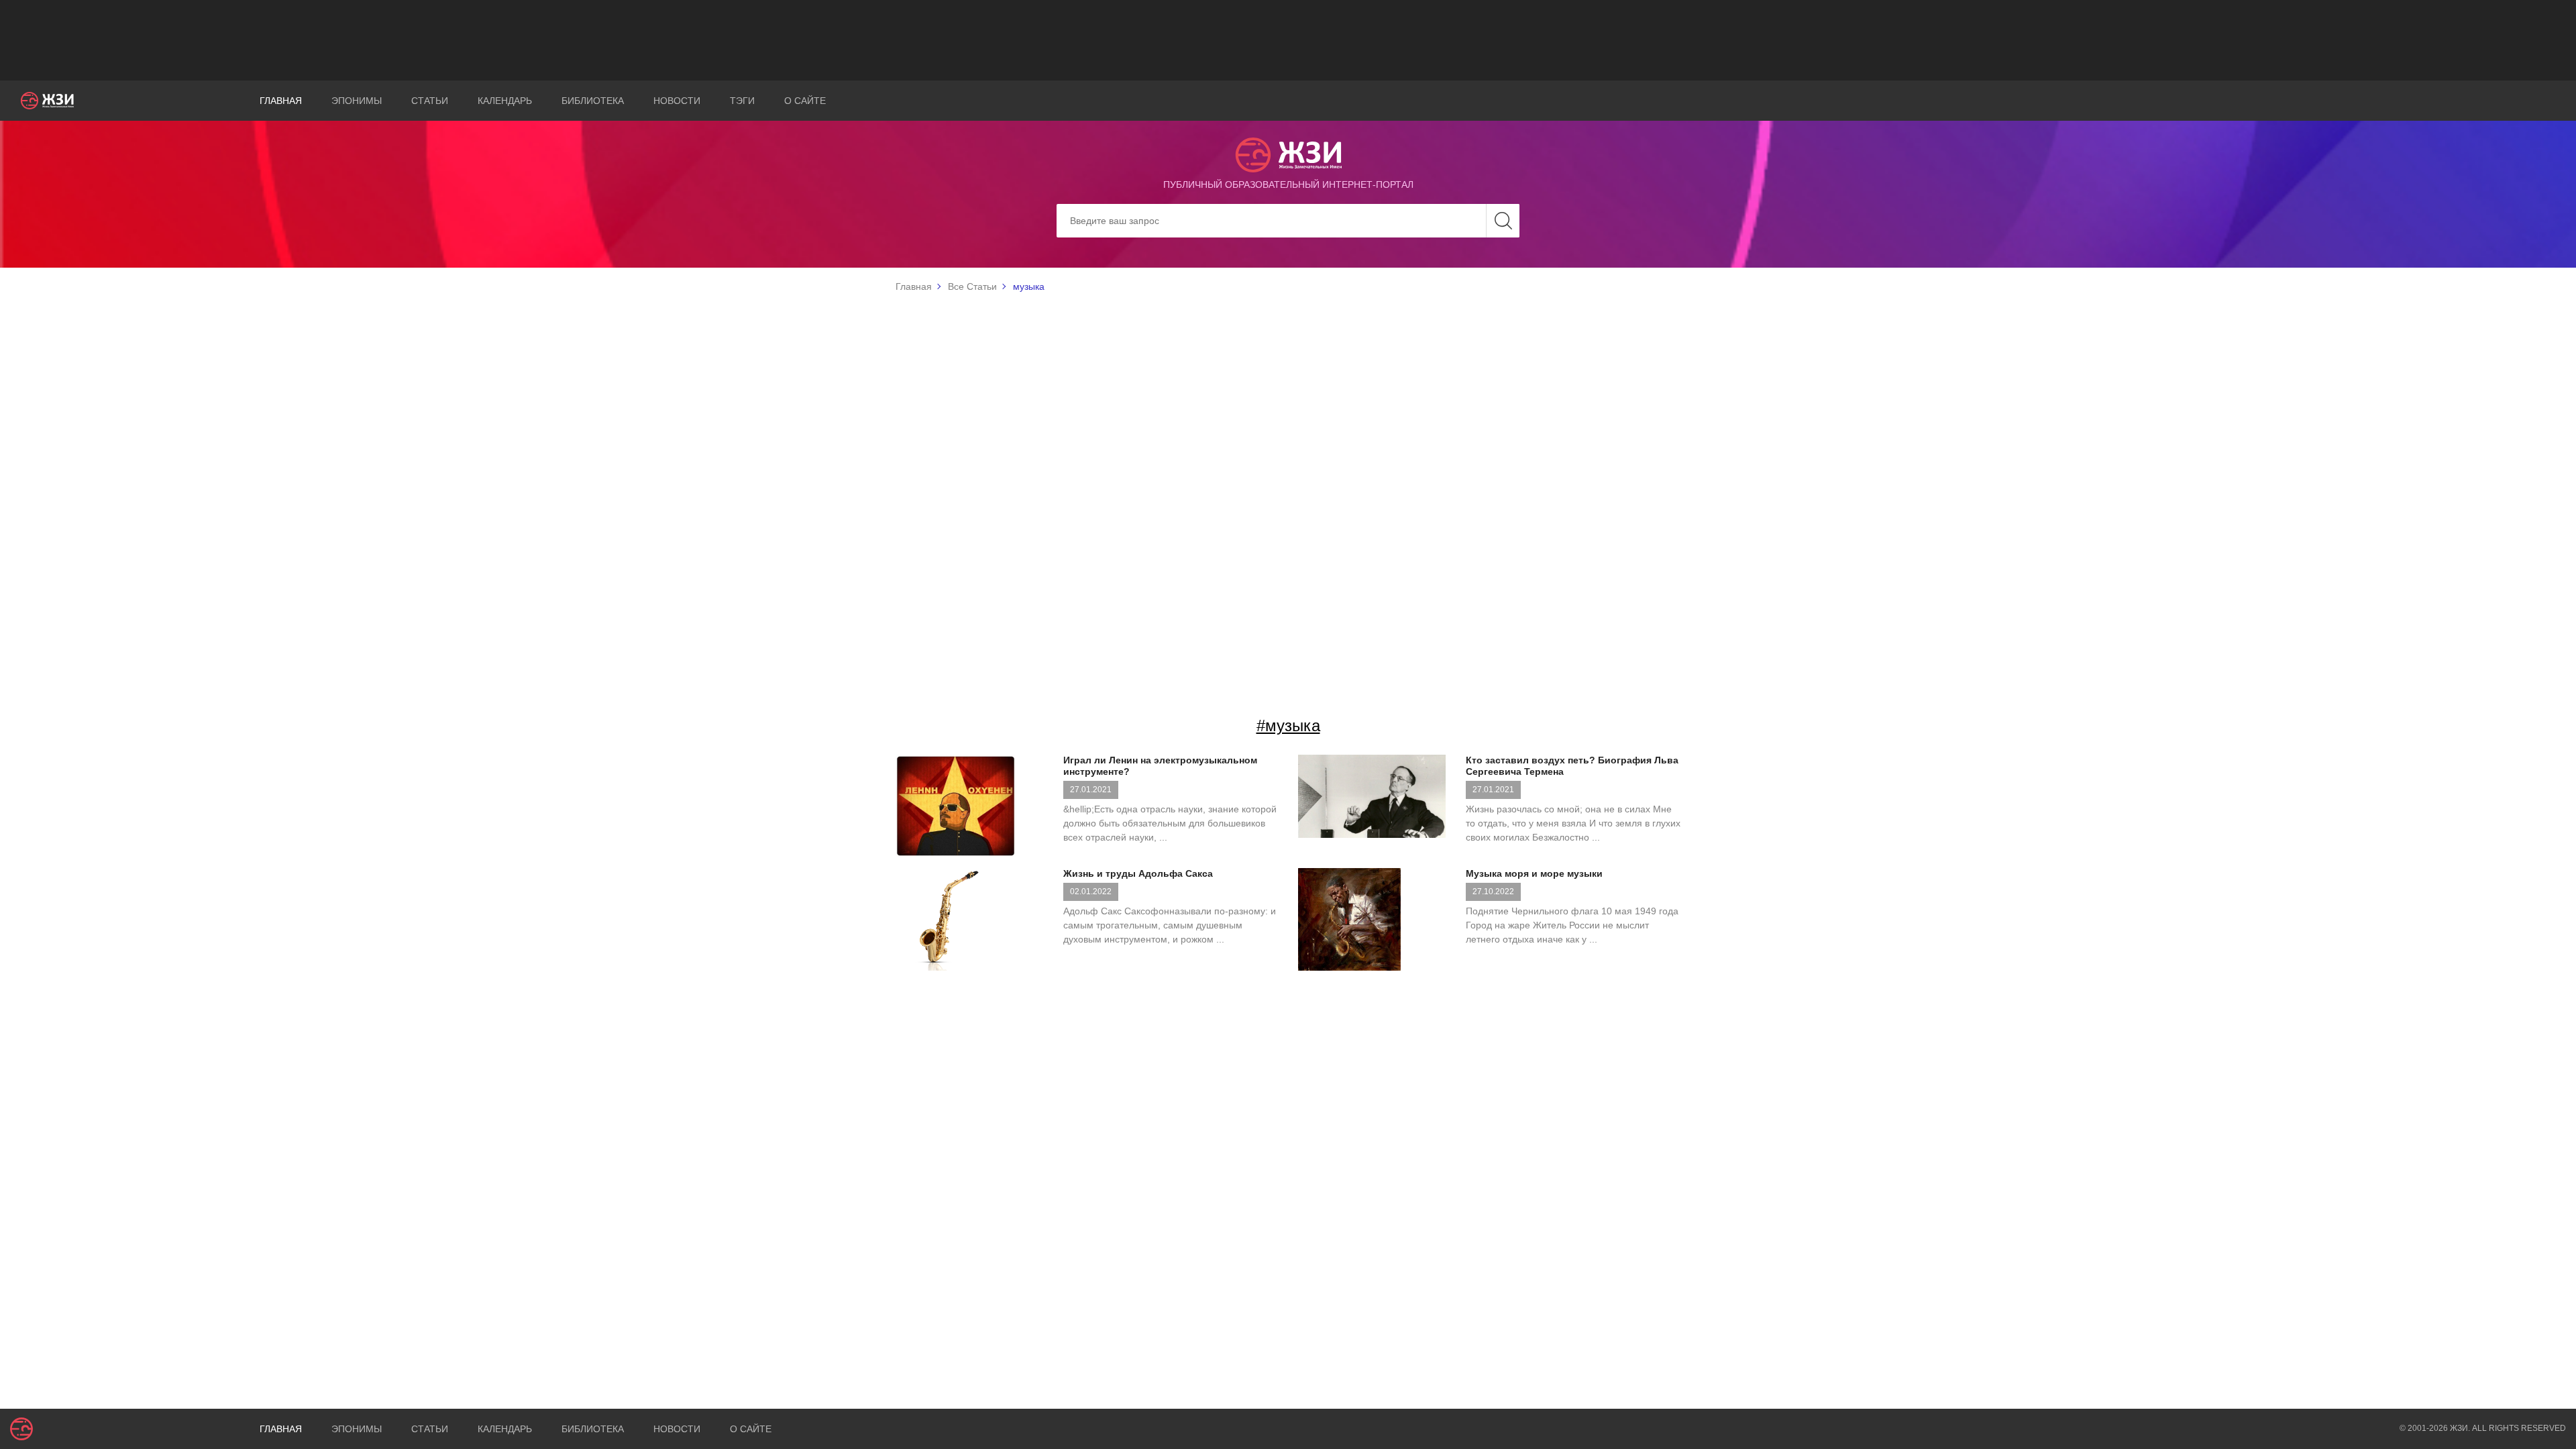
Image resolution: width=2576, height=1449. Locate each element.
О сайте (805, 101)
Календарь (505, 101)
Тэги (742, 101)
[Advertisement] (1288, 40)
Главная (281, 101)
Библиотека (593, 101)
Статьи (430, 101)
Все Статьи (972, 286)
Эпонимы (357, 101)
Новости (677, 101)
